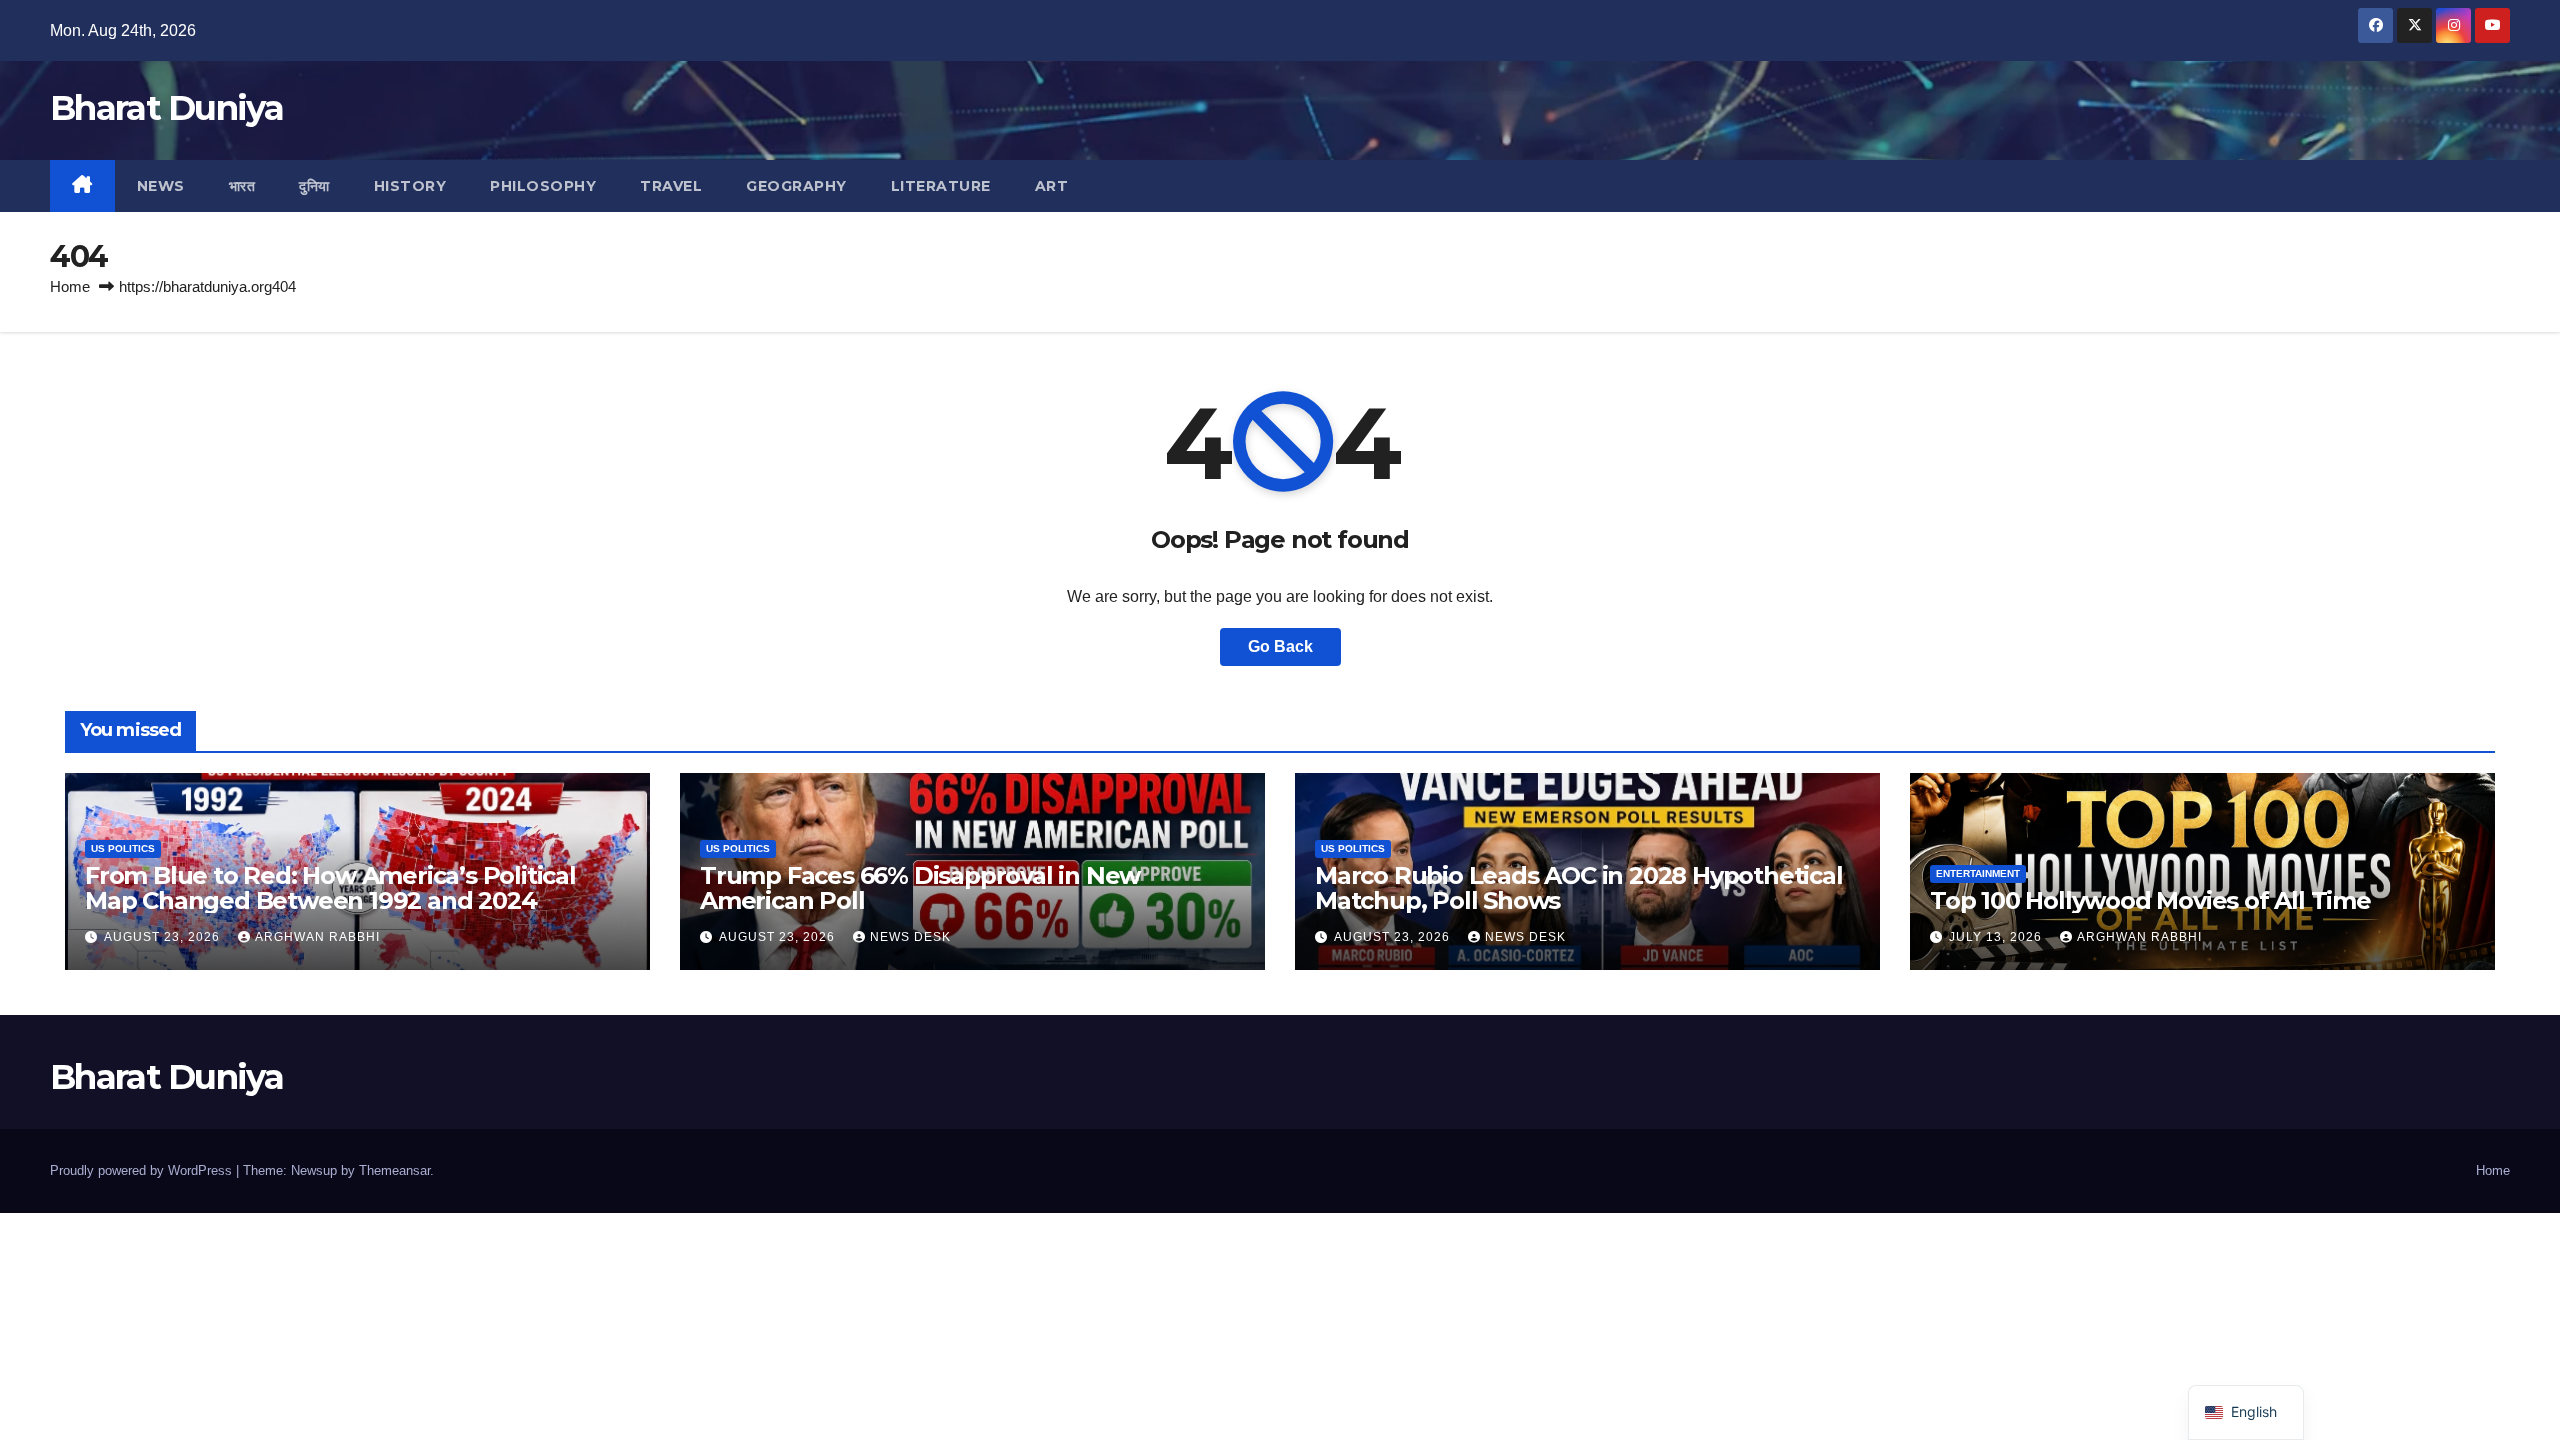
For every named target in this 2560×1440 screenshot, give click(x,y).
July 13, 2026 (1997, 937)
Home (70, 286)
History (410, 186)
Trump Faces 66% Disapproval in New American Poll (920, 888)
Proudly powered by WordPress (143, 1170)
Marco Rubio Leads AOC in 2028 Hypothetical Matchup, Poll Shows (1579, 888)
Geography (796, 186)
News (161, 186)
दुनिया (314, 186)
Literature (941, 186)
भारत (242, 186)
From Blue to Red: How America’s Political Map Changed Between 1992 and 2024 (330, 888)
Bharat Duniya (166, 108)
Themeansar (394, 1170)
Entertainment (1978, 873)
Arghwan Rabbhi (317, 937)
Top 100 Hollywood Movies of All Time (2150, 900)
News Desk (910, 937)
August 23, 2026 (164, 937)
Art (1052, 186)
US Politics (123, 848)
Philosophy (543, 186)
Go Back (1280, 646)
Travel (671, 186)
